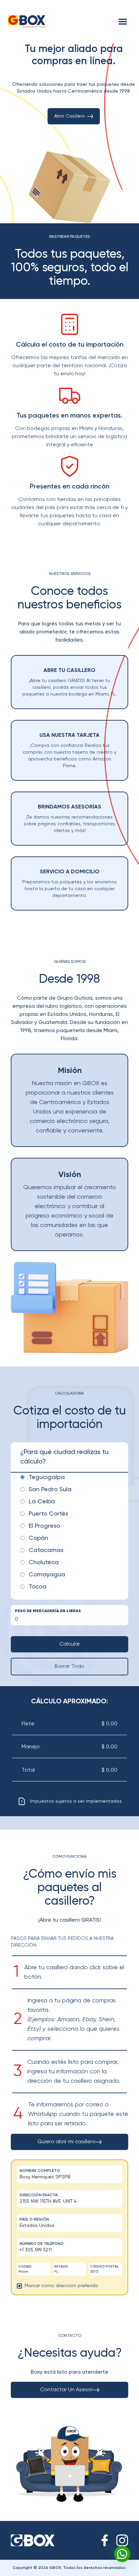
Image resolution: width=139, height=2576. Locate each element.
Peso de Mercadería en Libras (48, 1611)
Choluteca (44, 1562)
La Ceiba (42, 1502)
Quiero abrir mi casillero (66, 2142)
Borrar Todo (69, 1667)
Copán (38, 1538)
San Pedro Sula (50, 1490)
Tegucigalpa (47, 1477)
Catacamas (46, 1550)
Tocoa (38, 1587)
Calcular (70, 1644)
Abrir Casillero (70, 116)
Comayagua (47, 1575)
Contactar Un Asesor (67, 2390)
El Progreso (44, 1526)
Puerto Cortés (48, 1514)
